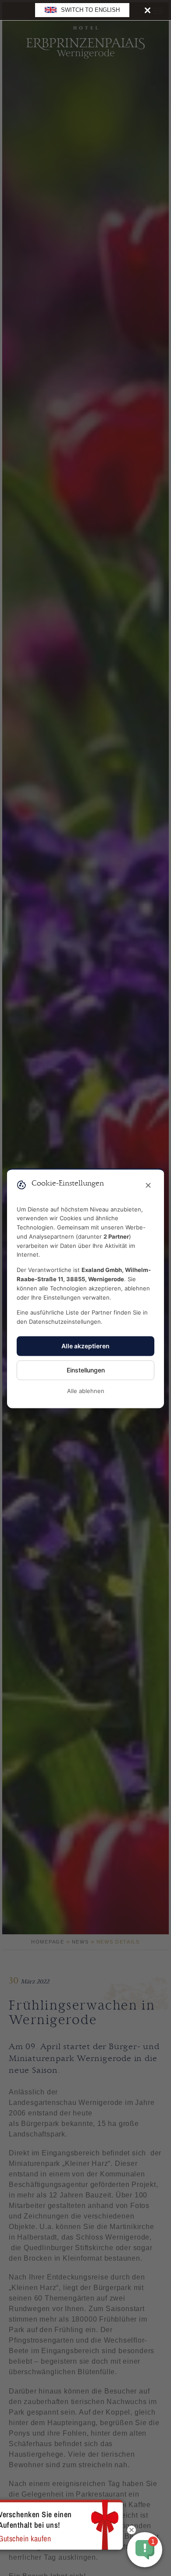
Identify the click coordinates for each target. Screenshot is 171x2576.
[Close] (148, 10)
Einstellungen (86, 1370)
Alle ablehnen (86, 1391)
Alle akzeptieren (85, 1346)
